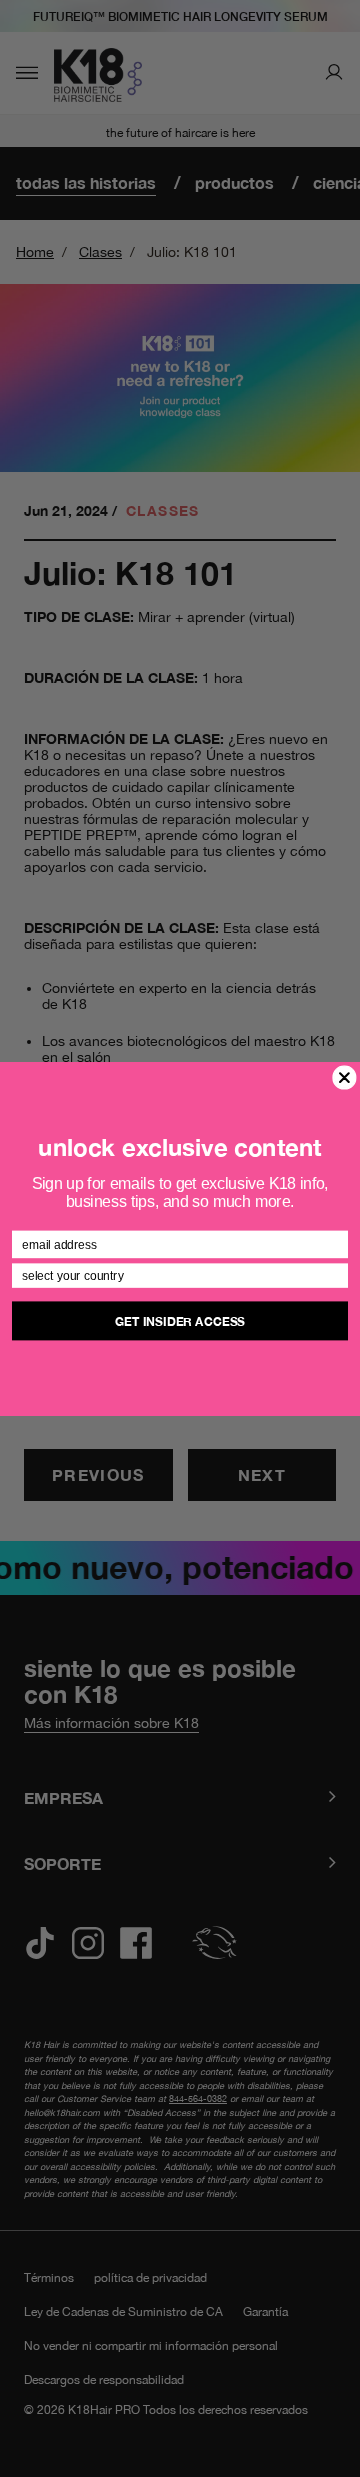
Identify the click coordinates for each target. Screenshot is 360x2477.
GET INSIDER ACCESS (180, 1320)
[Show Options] (337, 1275)
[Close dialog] (345, 1077)
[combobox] (176, 1275)
